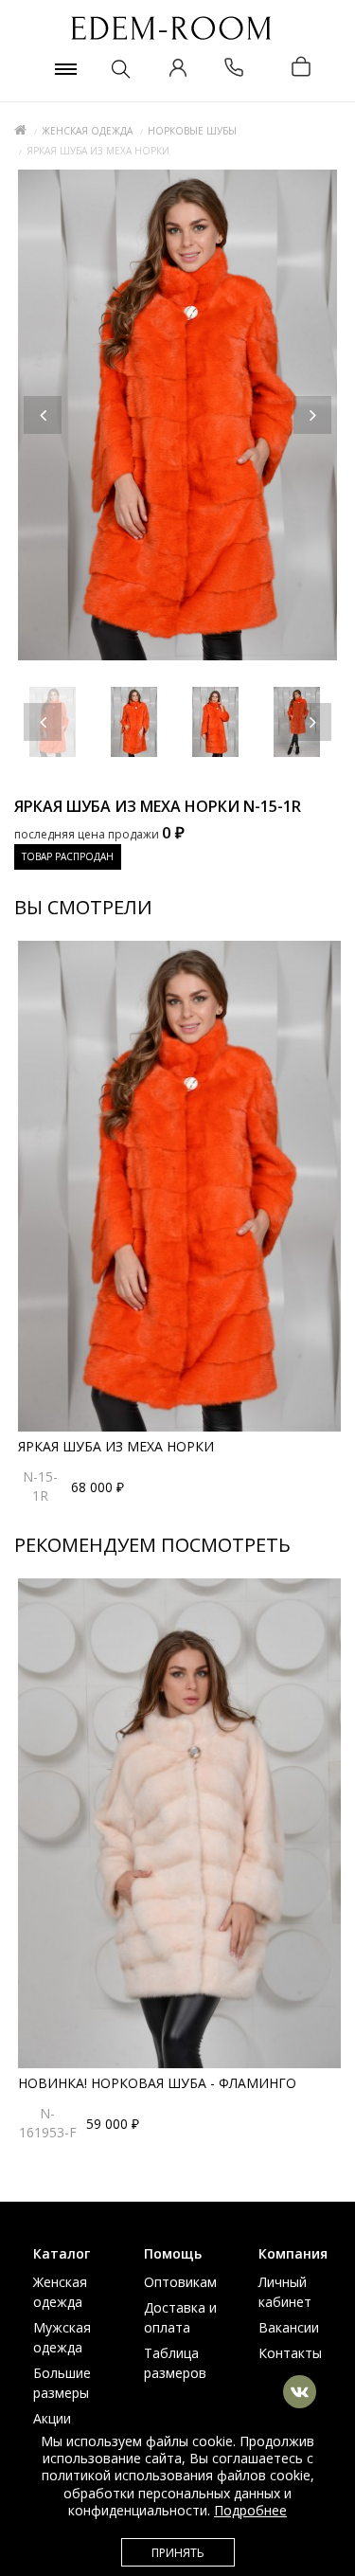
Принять (178, 2553)
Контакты (290, 2353)
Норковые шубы (192, 131)
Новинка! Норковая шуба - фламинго (157, 2083)
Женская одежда (87, 131)
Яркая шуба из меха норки (116, 1446)
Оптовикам (180, 2282)
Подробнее (250, 2510)
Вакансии (289, 2327)
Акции (52, 2418)
